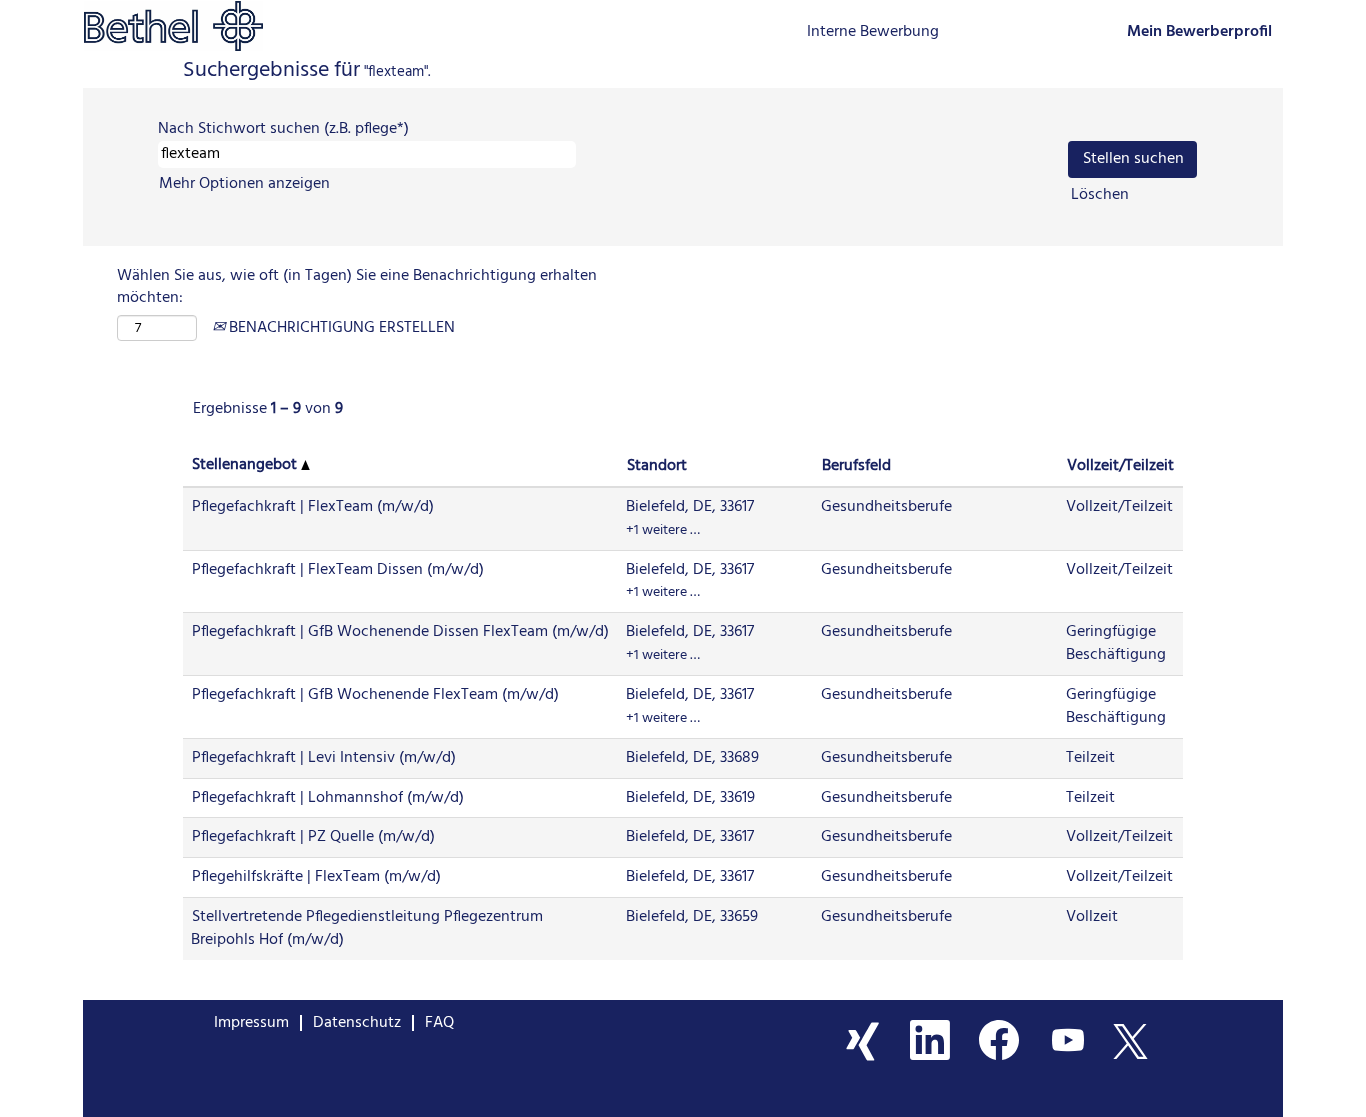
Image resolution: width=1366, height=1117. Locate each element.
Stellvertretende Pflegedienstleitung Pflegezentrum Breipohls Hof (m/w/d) (367, 928)
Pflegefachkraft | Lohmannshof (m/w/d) (328, 798)
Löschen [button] (1100, 195)
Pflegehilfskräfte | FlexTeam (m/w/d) (316, 877)
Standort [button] (657, 466)
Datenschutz (357, 1023)
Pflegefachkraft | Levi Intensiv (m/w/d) (324, 758)
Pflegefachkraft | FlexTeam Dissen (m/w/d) (338, 570)
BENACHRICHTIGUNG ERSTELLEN (340, 328)
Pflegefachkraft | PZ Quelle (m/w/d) (313, 837)
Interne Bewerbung (873, 32)
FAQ (439, 1023)
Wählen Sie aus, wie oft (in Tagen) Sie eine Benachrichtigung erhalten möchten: (357, 288)
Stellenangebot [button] (246, 465)
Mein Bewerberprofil (1199, 32)
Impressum (251, 1023)
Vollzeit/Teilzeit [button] (1120, 466)
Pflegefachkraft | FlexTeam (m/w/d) (313, 507)
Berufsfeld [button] (856, 466)
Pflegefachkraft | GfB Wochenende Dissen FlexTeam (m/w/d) (400, 632)
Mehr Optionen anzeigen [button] (244, 184)
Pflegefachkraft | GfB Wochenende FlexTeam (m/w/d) (375, 695)
